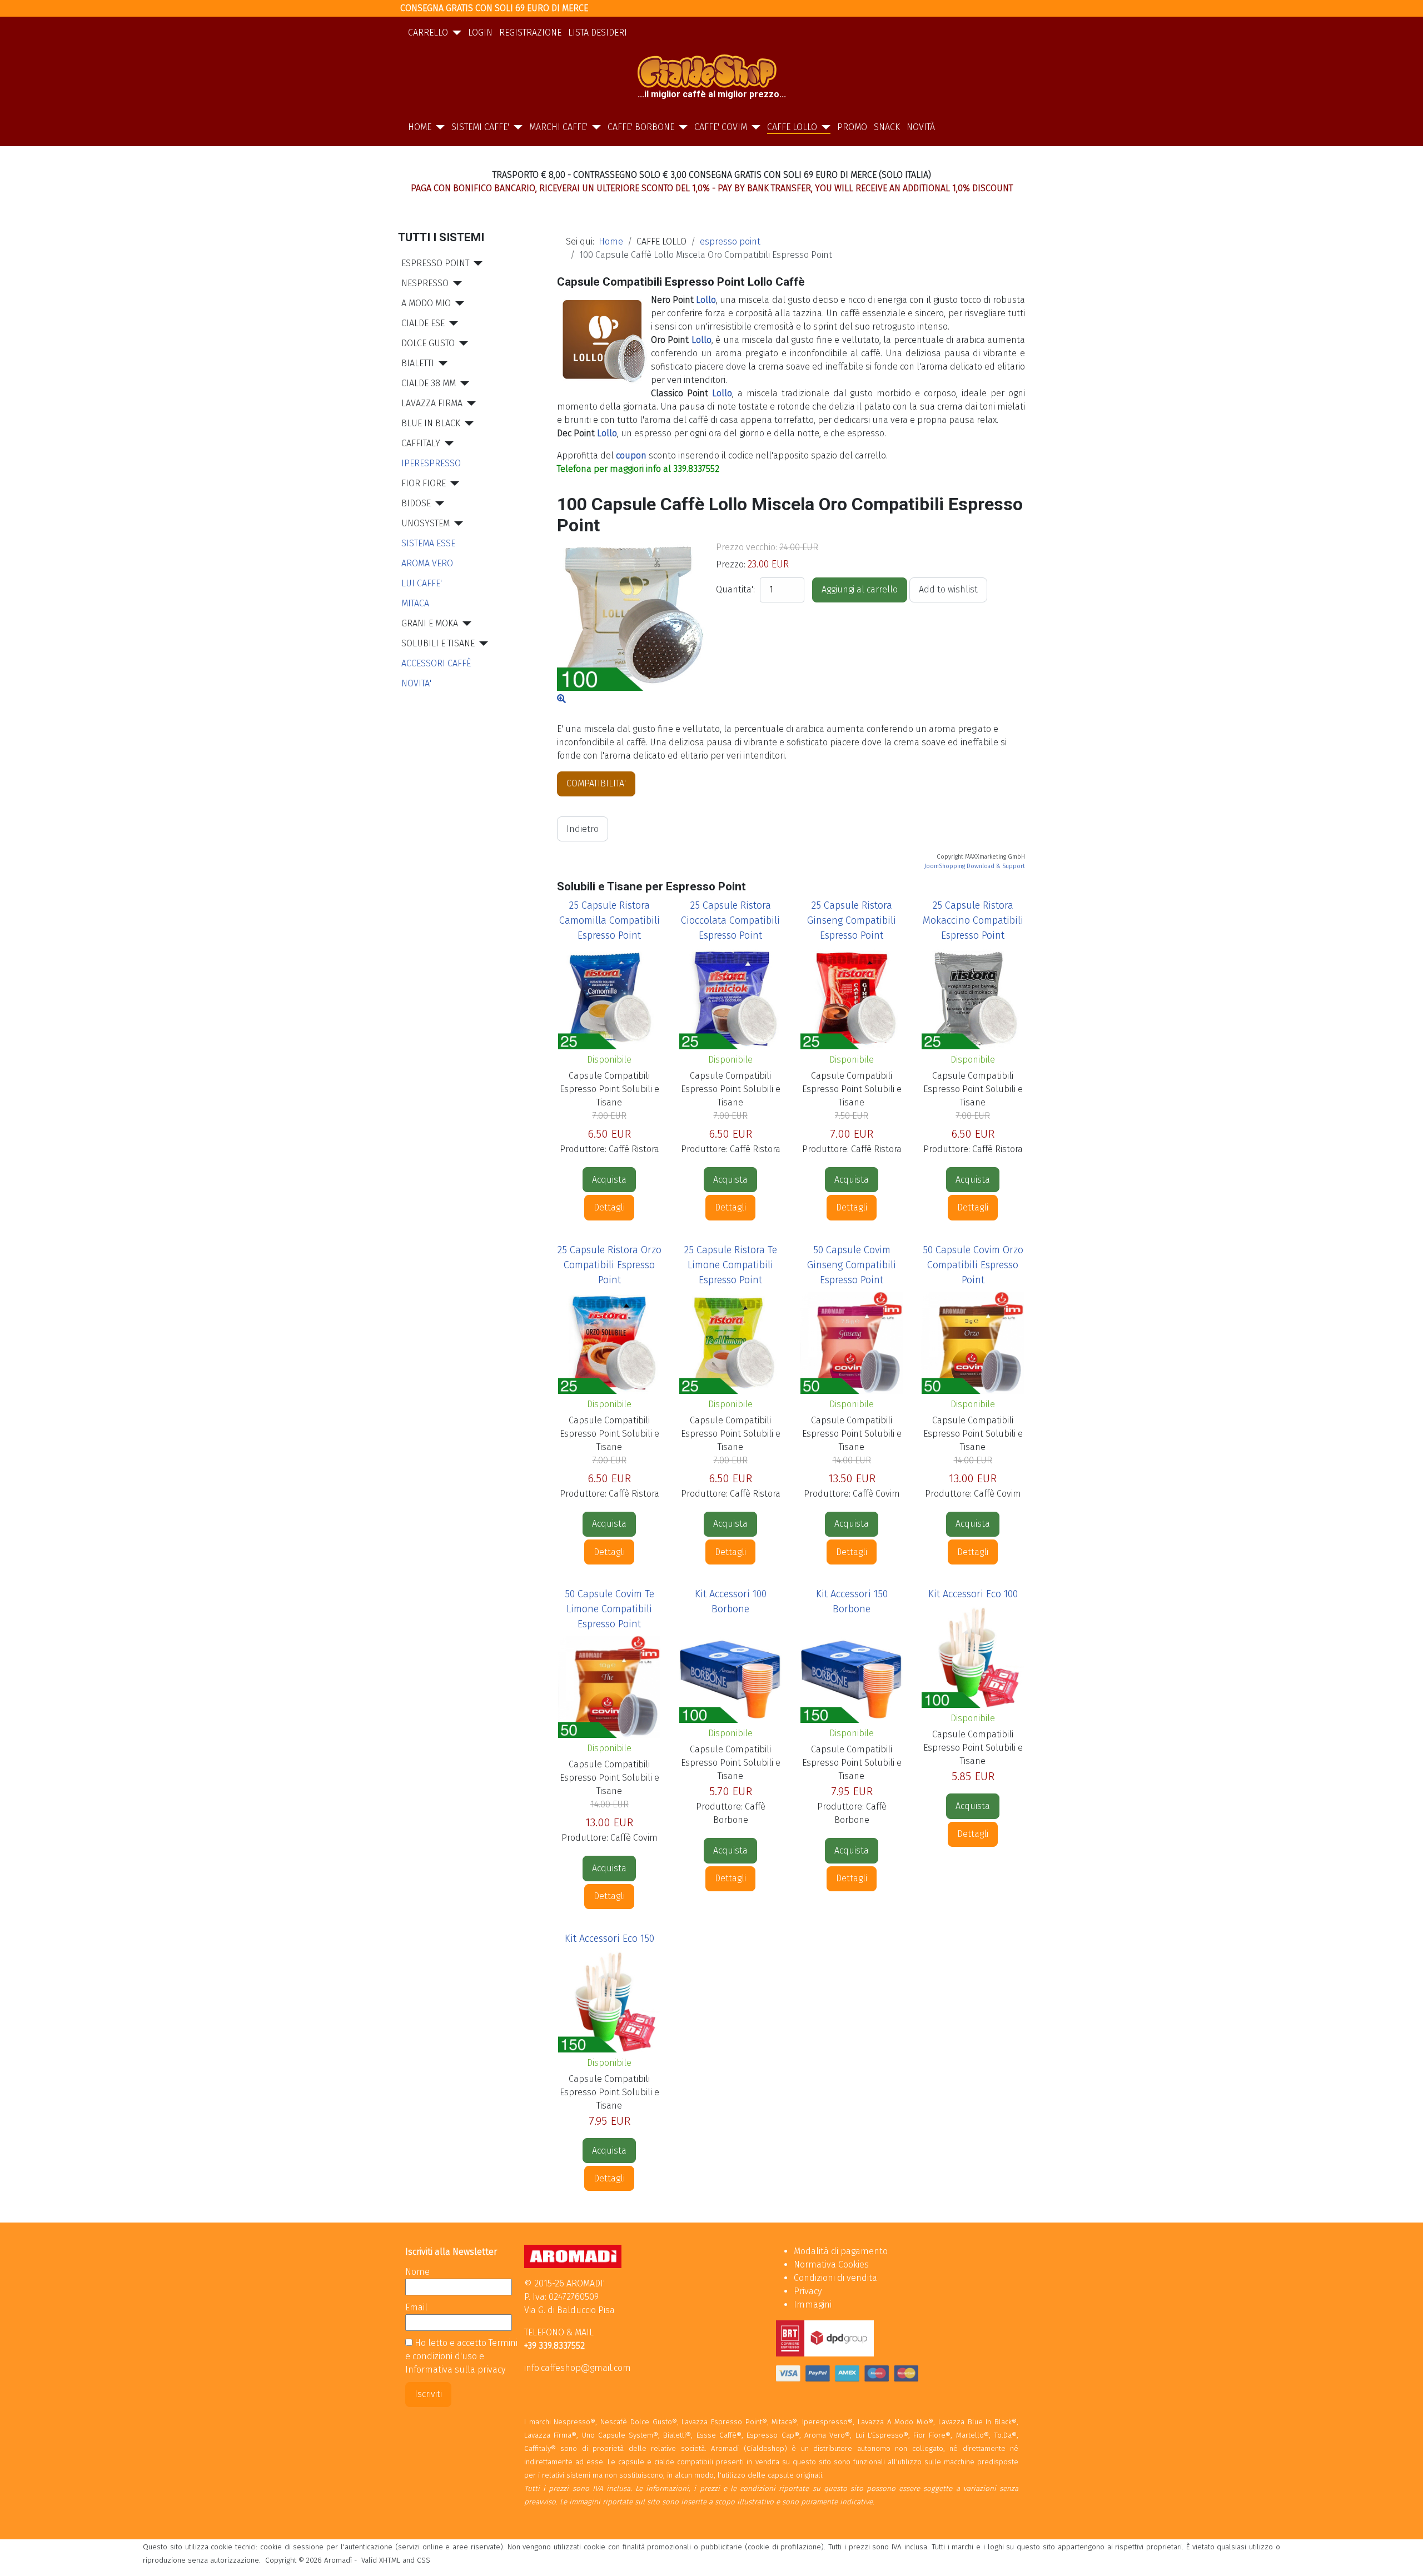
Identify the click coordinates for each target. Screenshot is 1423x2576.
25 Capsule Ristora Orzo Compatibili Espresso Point (609, 1265)
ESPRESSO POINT (435, 263)
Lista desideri (598, 33)
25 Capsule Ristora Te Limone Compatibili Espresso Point (731, 1265)
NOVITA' (416, 683)
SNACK (887, 127)
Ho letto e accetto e (461, 2356)
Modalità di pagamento (841, 2251)
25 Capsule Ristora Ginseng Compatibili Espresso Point (852, 920)
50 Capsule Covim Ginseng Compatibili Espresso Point (852, 1265)
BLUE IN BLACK (431, 423)
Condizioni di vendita (835, 2278)
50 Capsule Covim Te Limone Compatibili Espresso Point (609, 1609)
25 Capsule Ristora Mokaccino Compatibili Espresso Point (973, 920)
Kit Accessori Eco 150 (609, 1939)
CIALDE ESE (423, 323)
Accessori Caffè (436, 663)
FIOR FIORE (424, 483)
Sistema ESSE (428, 543)
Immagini (813, 2305)
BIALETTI (418, 363)
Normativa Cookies (831, 2264)
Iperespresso (431, 463)
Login (480, 33)
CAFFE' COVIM (721, 127)
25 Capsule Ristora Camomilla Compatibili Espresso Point (609, 920)
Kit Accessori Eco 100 (973, 1594)
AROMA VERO (427, 563)
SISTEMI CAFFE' (480, 127)
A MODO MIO (426, 303)
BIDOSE (416, 503)
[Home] (438, 127)
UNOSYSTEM (426, 523)
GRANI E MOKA (430, 623)
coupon (631, 455)
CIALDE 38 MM (429, 383)
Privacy (808, 2291)
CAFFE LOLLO (792, 127)
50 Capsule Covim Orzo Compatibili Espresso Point (973, 1265)
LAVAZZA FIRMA (432, 403)
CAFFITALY (421, 443)
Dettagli (609, 1207)
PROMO (852, 127)
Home (420, 127)
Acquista (609, 1180)
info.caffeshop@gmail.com (578, 2368)
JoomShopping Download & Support (975, 866)
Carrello (428, 33)
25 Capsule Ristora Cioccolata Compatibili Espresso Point (730, 920)
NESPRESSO (425, 283)
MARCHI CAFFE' (558, 127)
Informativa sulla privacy (455, 2370)
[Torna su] (1404, 2555)
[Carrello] (455, 33)
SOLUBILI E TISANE (438, 643)
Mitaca (415, 603)
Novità (921, 127)
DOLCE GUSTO (428, 343)
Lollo (706, 300)
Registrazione (530, 33)
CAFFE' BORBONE (641, 127)
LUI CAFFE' (422, 583)
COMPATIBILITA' (596, 783)
